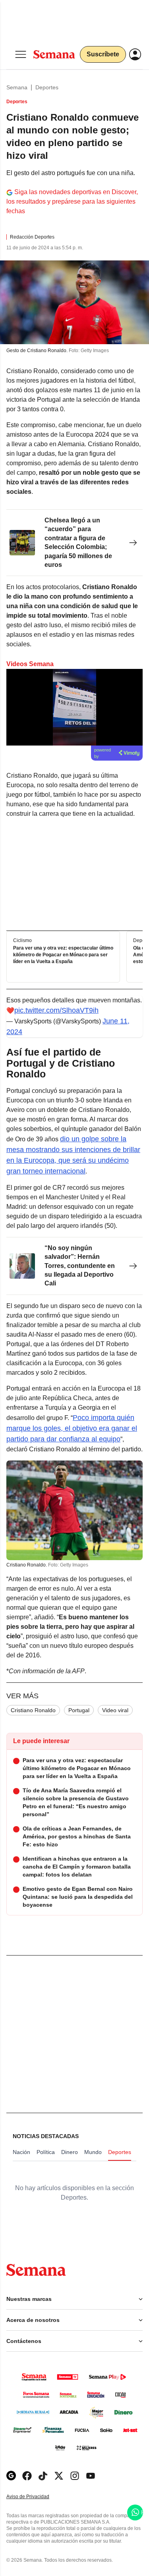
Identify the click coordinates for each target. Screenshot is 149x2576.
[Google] (11, 2476)
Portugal (79, 1710)
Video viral (115, 1710)
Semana (17, 87)
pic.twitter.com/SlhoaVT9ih (56, 1010)
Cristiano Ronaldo (33, 1710)
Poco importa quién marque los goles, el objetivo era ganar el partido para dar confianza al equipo (72, 1428)
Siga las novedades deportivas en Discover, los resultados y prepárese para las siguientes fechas (72, 201)
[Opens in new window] (27, 2476)
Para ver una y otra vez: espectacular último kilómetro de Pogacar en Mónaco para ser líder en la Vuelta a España (63, 955)
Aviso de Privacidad (36, 2497)
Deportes (47, 87)
